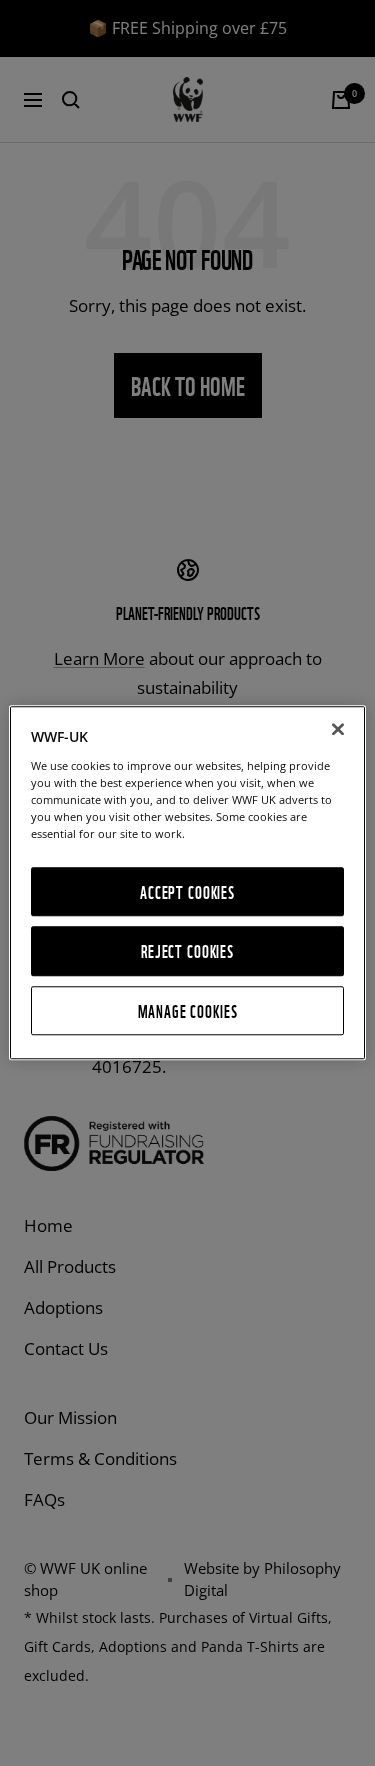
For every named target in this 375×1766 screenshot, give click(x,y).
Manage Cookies (188, 1010)
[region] (187, 882)
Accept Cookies (187, 891)
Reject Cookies (187, 951)
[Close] (338, 729)
